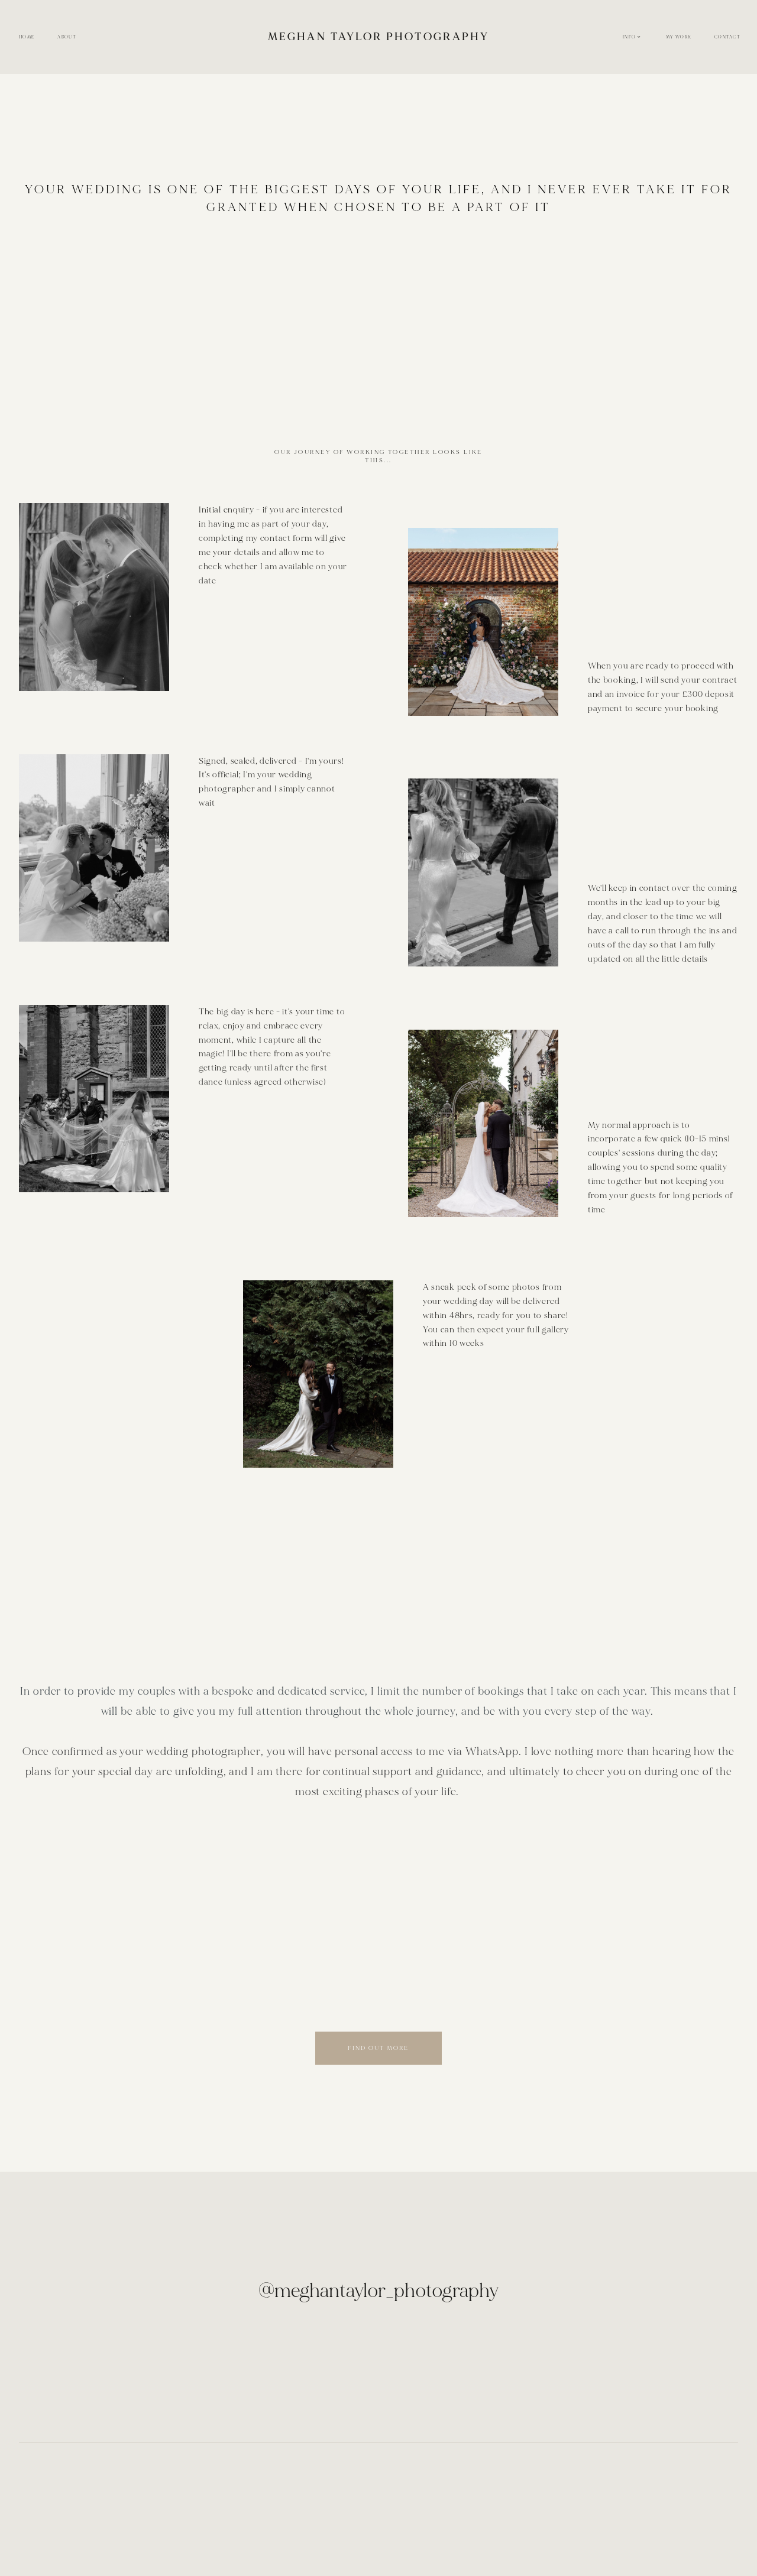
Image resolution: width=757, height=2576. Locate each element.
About (67, 37)
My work (679, 37)
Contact (727, 37)
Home (27, 37)
